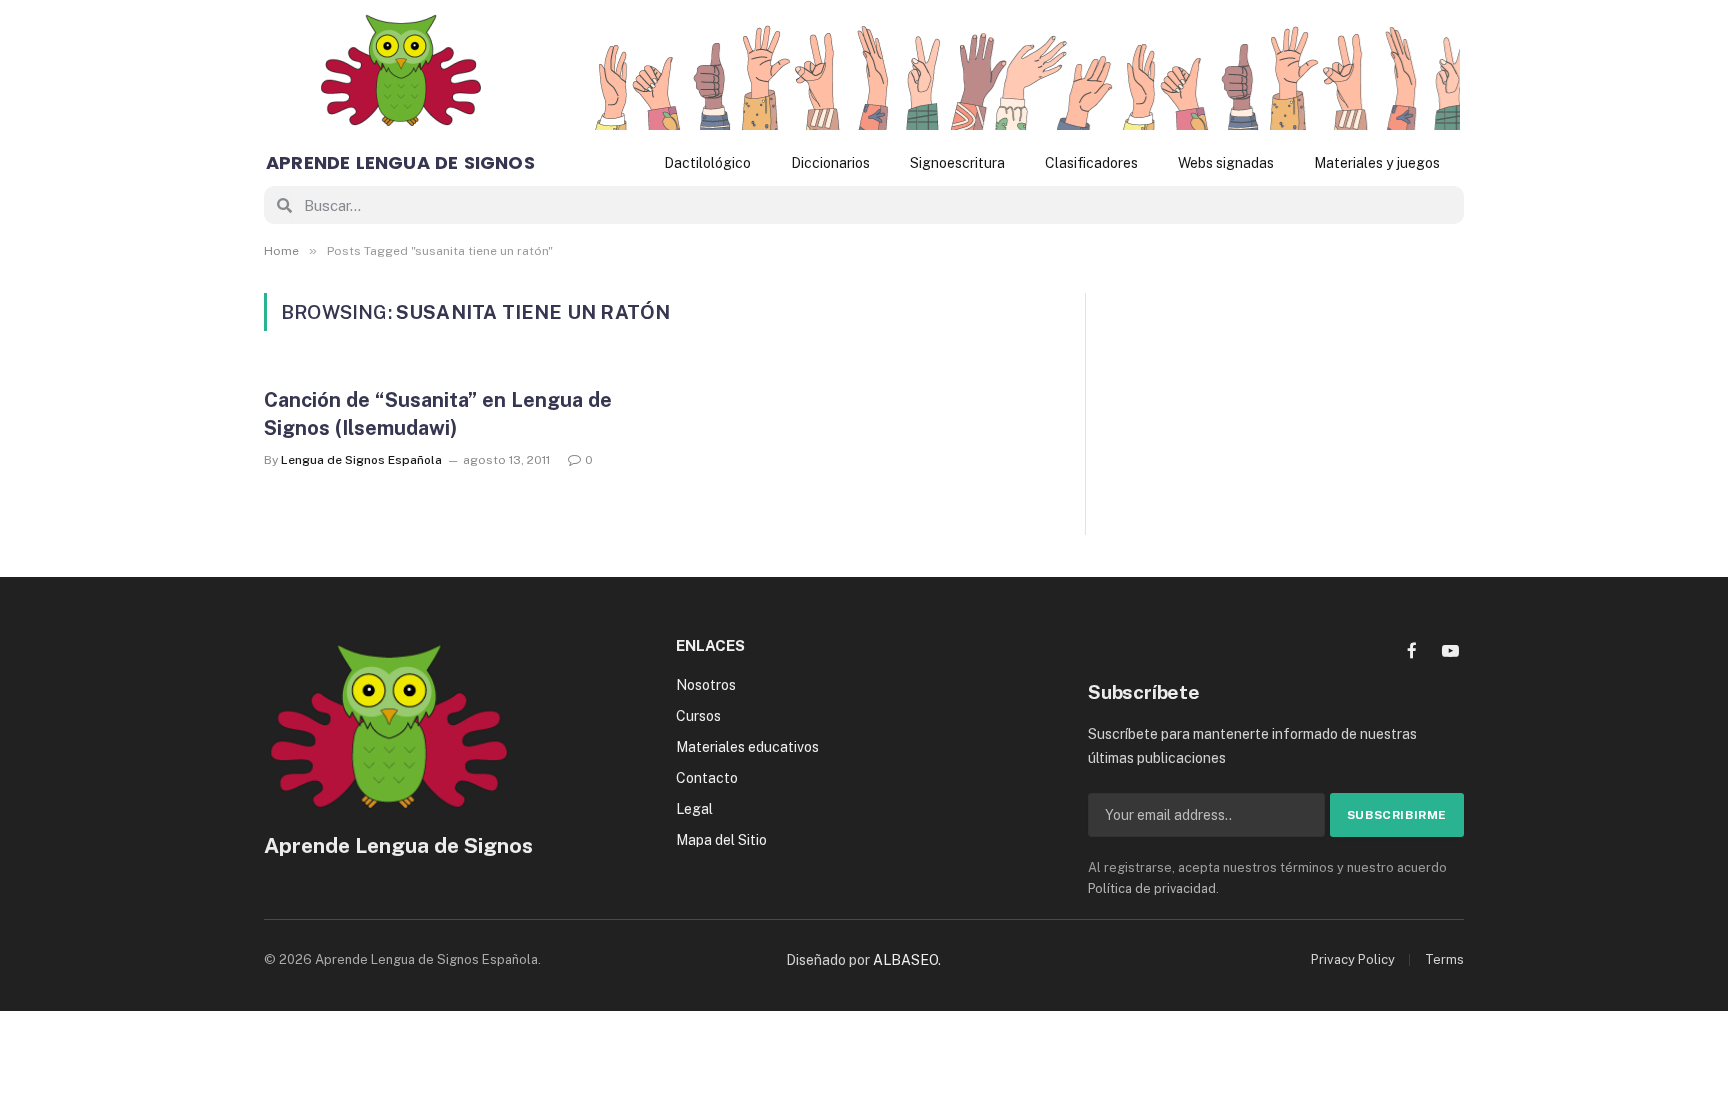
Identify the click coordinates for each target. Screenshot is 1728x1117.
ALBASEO (905, 960)
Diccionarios (830, 163)
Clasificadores (1091, 163)
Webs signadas (1226, 163)
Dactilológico (707, 163)
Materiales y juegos (1377, 163)
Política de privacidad (1152, 888)
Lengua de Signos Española (361, 460)
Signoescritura (957, 163)
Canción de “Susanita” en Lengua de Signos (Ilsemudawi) (438, 413)
